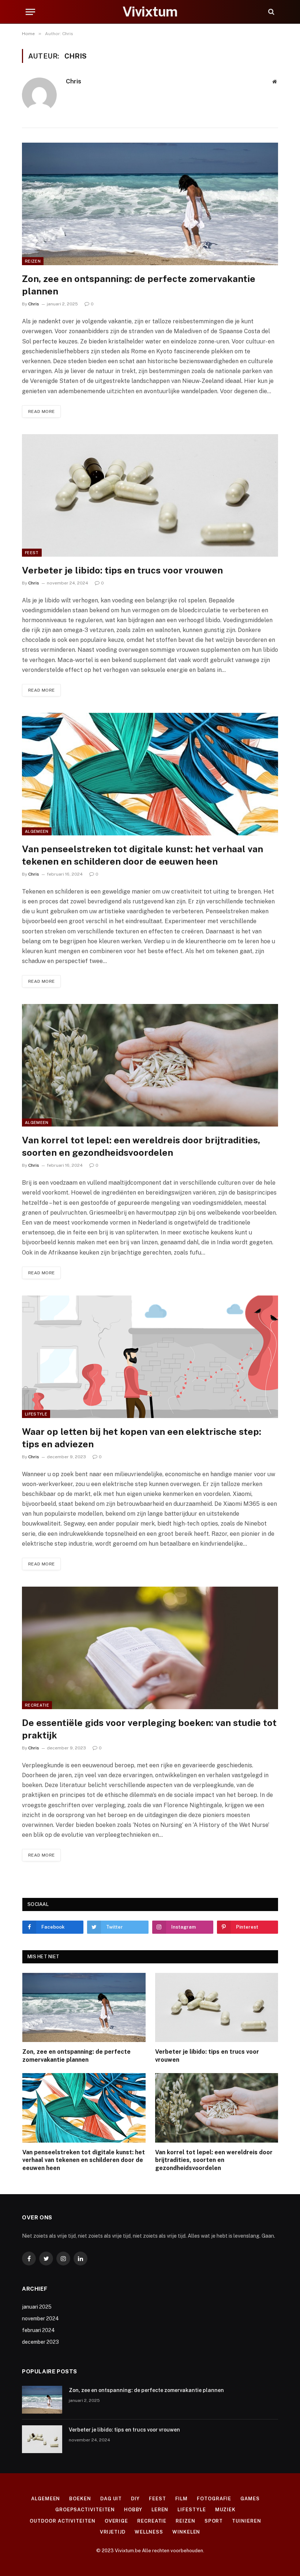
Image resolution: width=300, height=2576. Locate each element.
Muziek (225, 2510)
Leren (160, 2510)
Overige (116, 2521)
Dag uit (111, 2499)
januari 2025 (37, 2307)
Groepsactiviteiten (85, 2510)
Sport (214, 2521)
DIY (135, 2499)
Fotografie (214, 2499)
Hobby (133, 2510)
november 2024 (40, 2319)
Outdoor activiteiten (62, 2521)
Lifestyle (36, 1414)
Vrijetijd (113, 2532)
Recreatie (37, 1705)
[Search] (271, 12)
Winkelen (186, 2532)
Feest (32, 553)
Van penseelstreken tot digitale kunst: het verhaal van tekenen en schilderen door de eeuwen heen (142, 855)
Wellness (149, 2532)
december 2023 (40, 2342)
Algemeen (37, 831)
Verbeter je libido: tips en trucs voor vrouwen (122, 570)
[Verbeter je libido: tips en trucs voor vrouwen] (150, 495)
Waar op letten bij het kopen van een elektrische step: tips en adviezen (142, 1438)
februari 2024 (38, 2330)
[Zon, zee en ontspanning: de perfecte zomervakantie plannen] (150, 204)
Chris (74, 81)
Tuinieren (246, 2521)
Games (250, 2499)
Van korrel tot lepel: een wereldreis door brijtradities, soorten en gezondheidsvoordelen (141, 1146)
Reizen (33, 261)
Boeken (80, 2499)
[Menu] (30, 12)
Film (182, 2499)
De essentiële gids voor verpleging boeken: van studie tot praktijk (149, 1729)
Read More (41, 411)
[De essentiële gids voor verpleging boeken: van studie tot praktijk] (150, 1648)
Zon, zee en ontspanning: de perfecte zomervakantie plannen (139, 285)
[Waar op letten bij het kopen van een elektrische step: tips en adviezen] (150, 1357)
